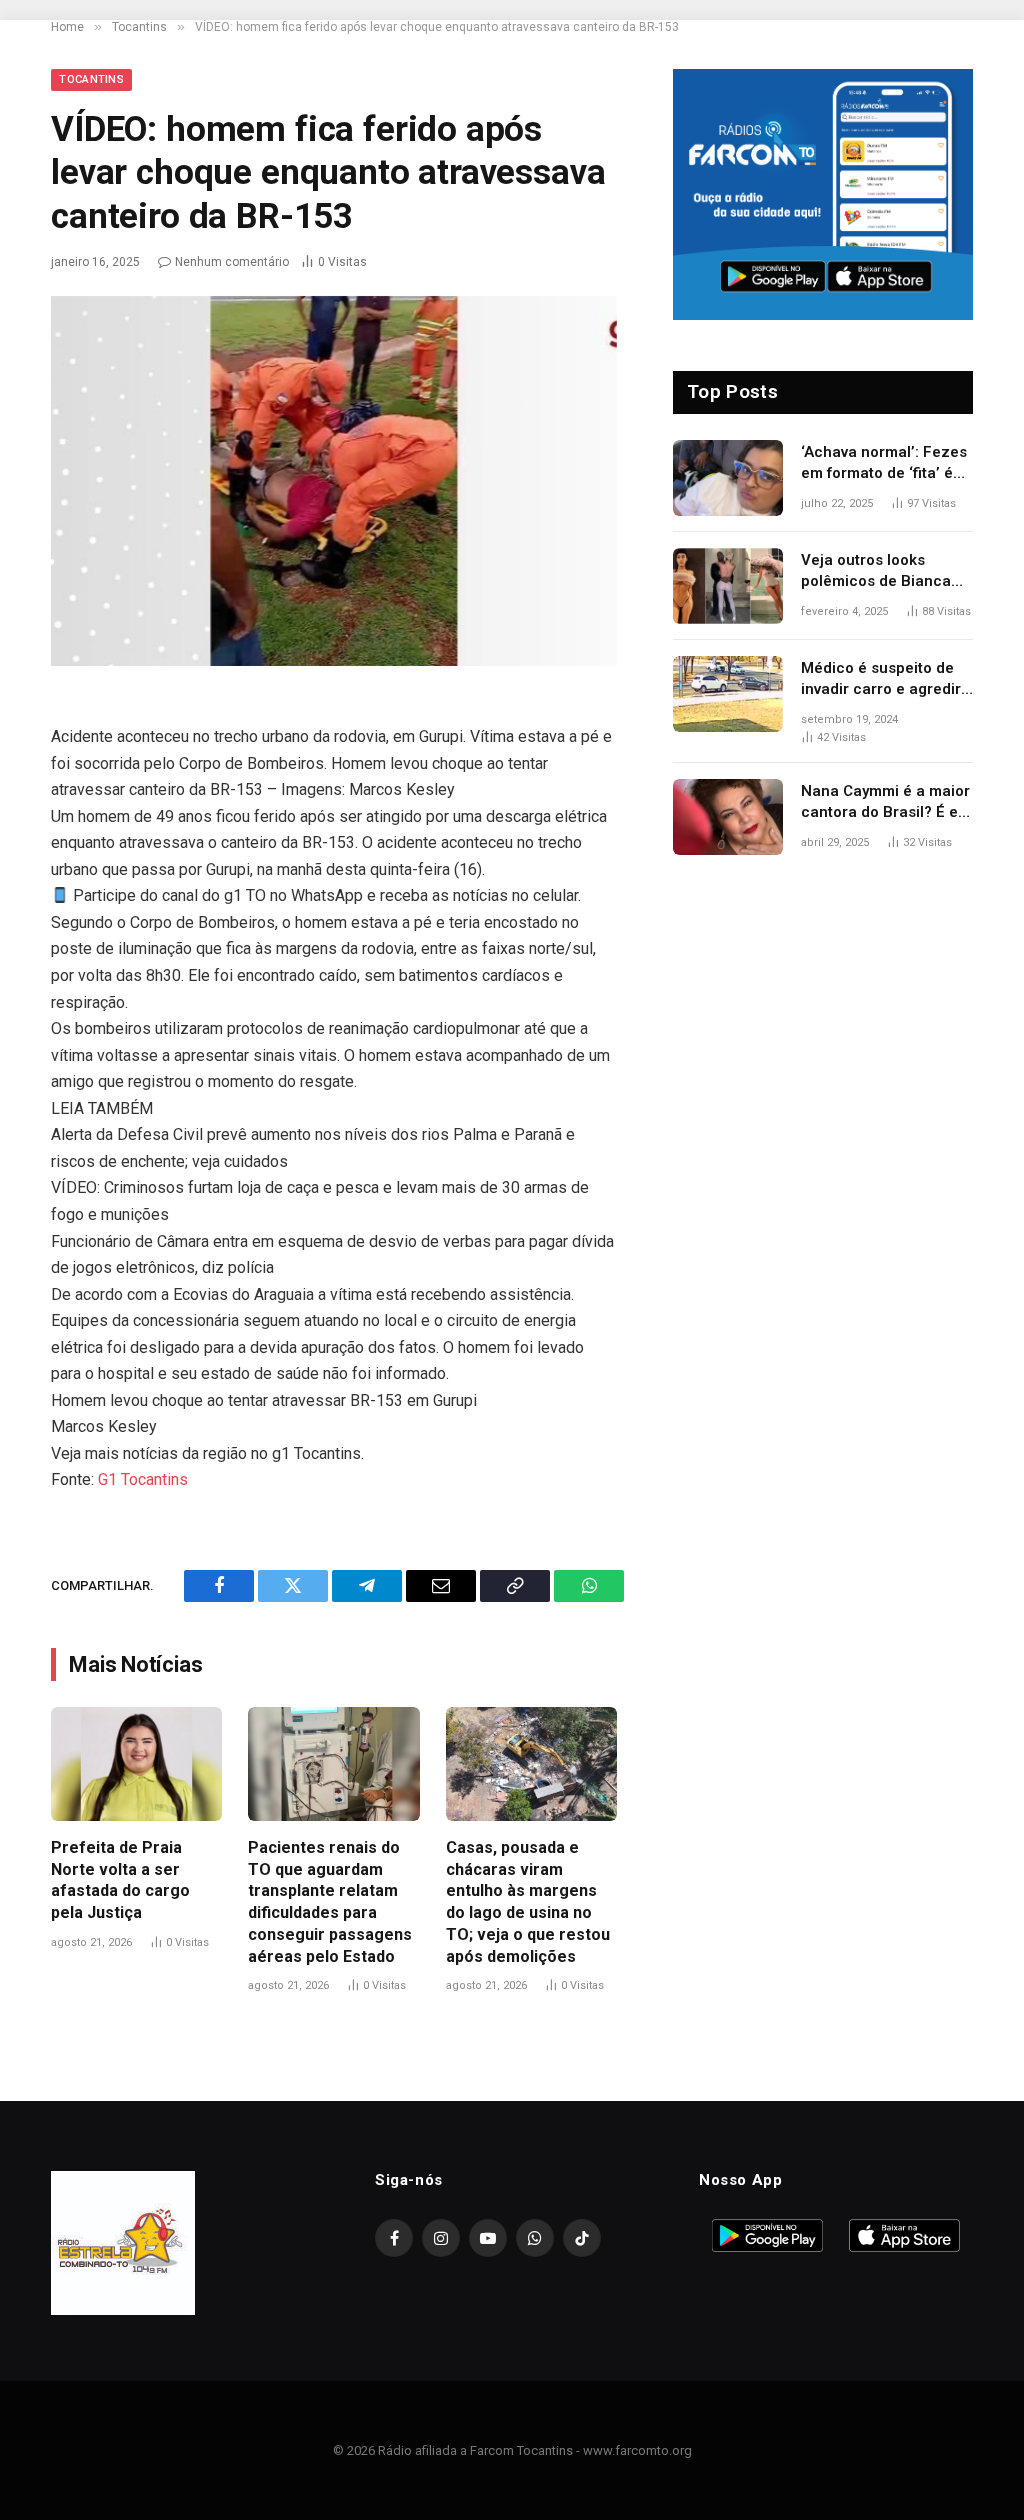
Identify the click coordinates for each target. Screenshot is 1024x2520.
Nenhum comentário (232, 262)
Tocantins (91, 79)
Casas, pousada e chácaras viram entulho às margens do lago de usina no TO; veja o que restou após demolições (528, 1902)
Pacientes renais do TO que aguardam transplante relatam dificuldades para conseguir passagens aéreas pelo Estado (330, 1902)
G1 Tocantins (143, 1479)
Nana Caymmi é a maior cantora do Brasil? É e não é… (885, 803)
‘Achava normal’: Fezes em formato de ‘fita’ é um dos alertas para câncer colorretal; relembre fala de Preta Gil (884, 464)
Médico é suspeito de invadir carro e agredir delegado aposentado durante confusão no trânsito (881, 680)
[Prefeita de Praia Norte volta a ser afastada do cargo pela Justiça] (136, 1764)
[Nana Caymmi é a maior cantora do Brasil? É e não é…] (728, 817)
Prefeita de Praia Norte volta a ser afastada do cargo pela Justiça (120, 1880)
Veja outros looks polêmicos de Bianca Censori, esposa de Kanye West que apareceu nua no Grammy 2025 (876, 572)
